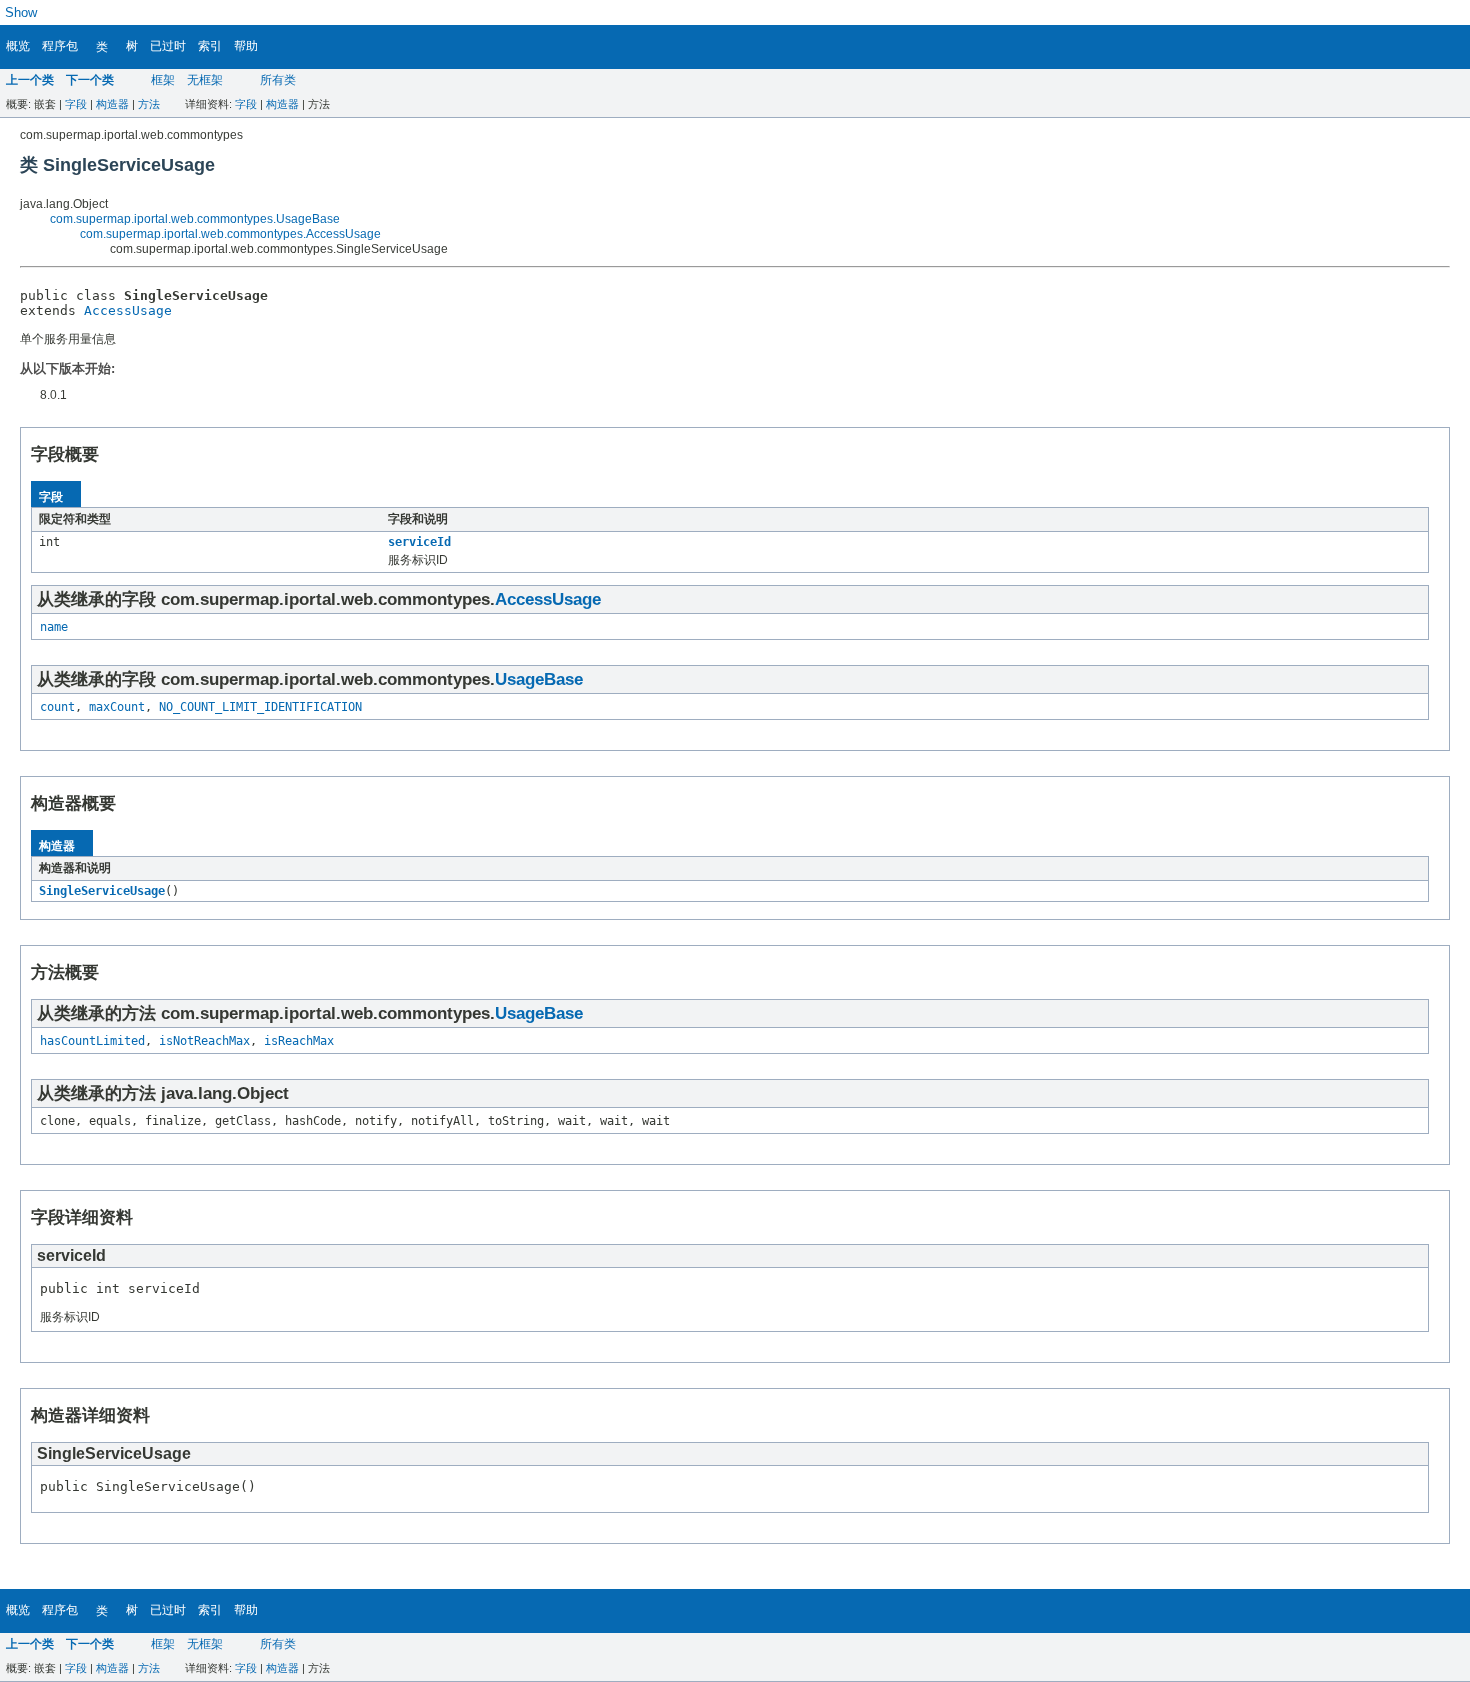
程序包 (60, 46)
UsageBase (539, 679)
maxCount (117, 707)
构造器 (112, 104)
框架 (163, 80)
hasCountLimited (92, 1041)
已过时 (168, 46)
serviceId (419, 542)
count (57, 707)
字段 (76, 104)
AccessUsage (128, 310)
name (54, 627)
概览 (18, 46)
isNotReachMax (204, 1041)
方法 (149, 104)
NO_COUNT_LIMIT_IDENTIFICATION (260, 707)
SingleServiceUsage (102, 891)
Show (21, 12)
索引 (210, 46)
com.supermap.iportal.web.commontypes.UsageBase (195, 219)
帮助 (246, 46)
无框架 (205, 80)
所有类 (278, 80)
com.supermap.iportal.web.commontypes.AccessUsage (230, 234)
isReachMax (299, 1041)
